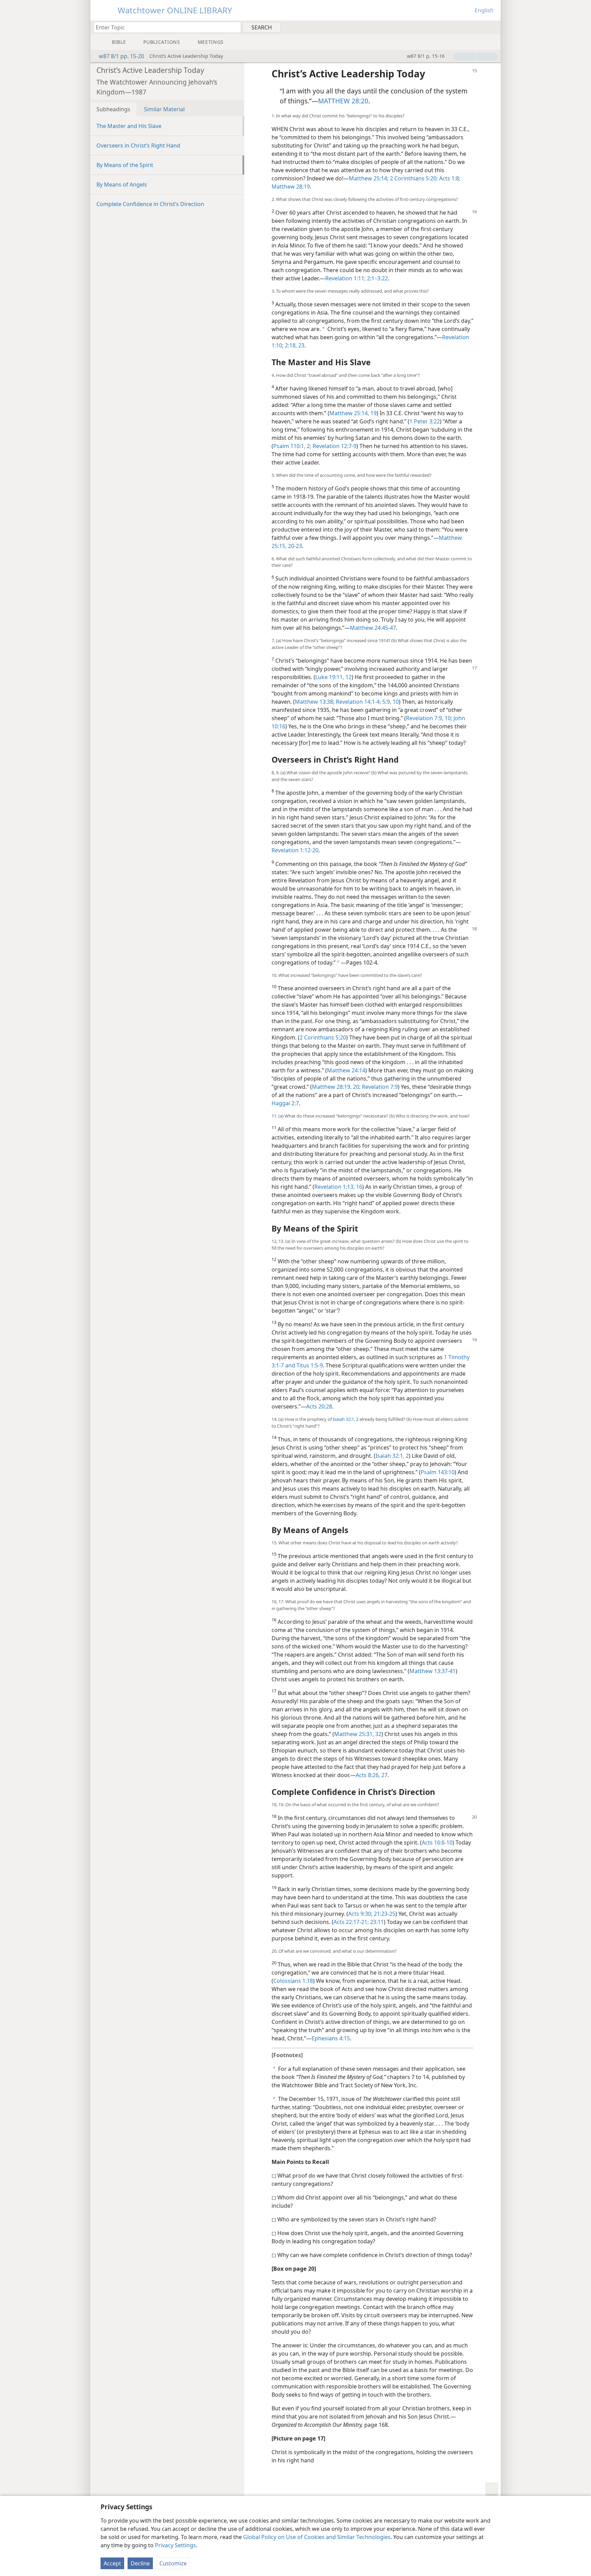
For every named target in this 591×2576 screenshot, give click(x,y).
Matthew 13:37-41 (432, 1671)
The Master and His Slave (129, 126)
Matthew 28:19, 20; (336, 1087)
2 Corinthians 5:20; (413, 178)
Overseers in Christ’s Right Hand (138, 145)
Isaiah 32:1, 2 (346, 1419)
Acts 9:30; (360, 1914)
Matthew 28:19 (291, 187)
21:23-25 (384, 1914)
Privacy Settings (175, 2545)
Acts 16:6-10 (437, 1842)
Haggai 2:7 (285, 1103)
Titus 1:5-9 (309, 1365)
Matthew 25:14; (369, 178)
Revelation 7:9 (379, 1087)
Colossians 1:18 (293, 1981)
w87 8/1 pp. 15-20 (121, 56)
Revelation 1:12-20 (295, 850)
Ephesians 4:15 (331, 2038)
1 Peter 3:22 (425, 421)
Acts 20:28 (319, 1406)
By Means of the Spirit (125, 165)
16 (358, 1187)
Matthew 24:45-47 (373, 628)
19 (373, 413)
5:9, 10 (390, 702)
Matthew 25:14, (349, 413)
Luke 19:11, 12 (333, 677)
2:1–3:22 (377, 278)
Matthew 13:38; (315, 702)
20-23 (294, 546)
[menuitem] (493, 27)
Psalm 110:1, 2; (292, 446)
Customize (173, 2563)
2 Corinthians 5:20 (323, 1037)
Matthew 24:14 (346, 1070)
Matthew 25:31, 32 (358, 1734)
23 (301, 345)
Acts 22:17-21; (351, 1922)
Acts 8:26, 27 (372, 1775)
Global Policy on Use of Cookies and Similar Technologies (317, 2537)
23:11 (376, 1922)
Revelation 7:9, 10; (429, 718)
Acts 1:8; (449, 178)
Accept (112, 2563)
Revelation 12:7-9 (334, 446)
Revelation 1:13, (334, 1187)
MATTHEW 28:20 (343, 101)
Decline (140, 2563)
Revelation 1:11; (345, 278)
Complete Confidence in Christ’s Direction (150, 204)
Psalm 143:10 (438, 1472)
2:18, (290, 345)
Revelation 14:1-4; (358, 702)
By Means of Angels (122, 184)
